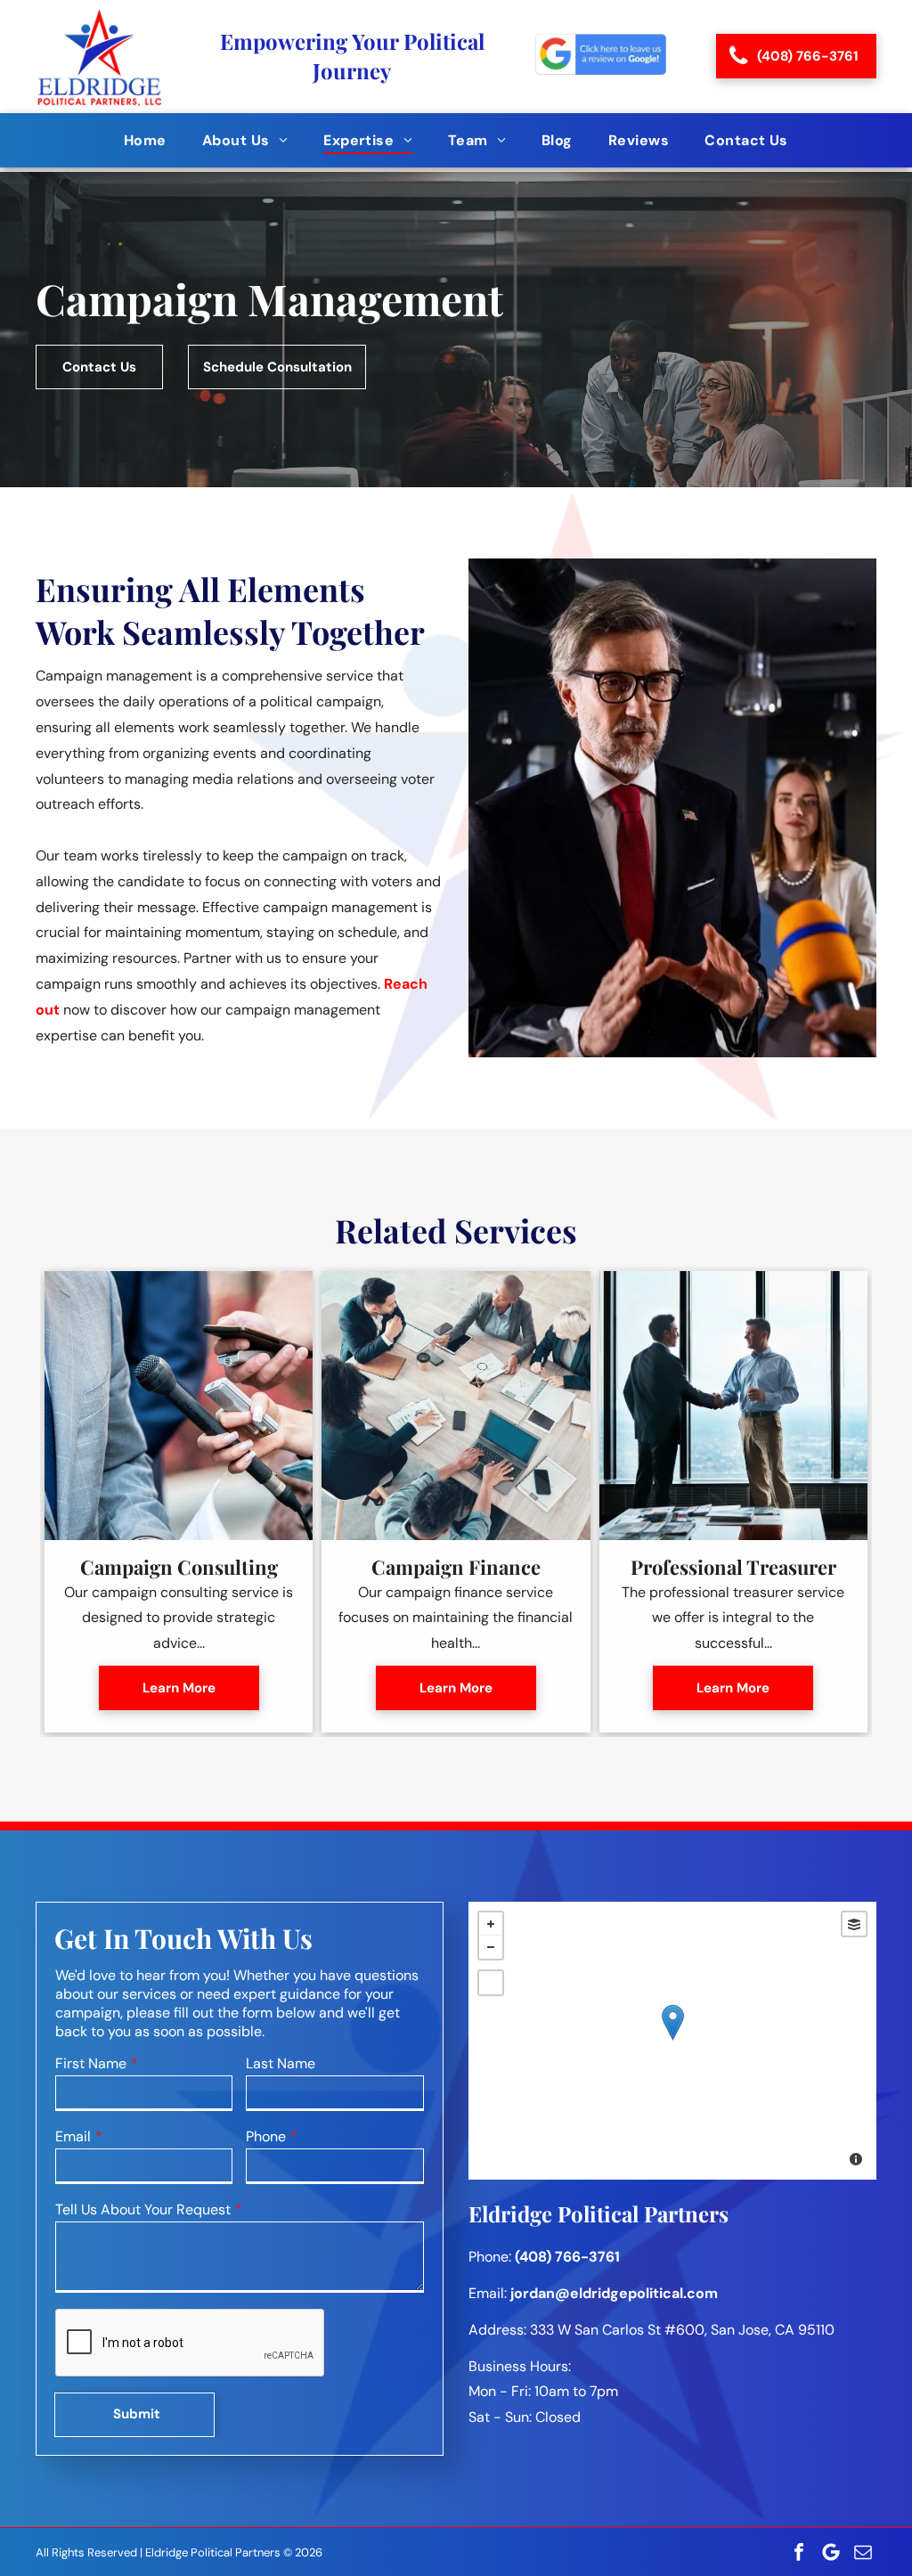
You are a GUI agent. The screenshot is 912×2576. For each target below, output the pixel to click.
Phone (266, 2136)
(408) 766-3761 (567, 2257)
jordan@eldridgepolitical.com (614, 2293)
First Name (91, 2063)
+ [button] (491, 1924)
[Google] (831, 2552)
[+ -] (672, 2041)
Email (73, 2136)
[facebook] (799, 2552)
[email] (863, 2552)
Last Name (281, 2063)
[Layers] (854, 1924)
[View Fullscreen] (491, 1983)
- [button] (491, 1947)
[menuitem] (145, 140)
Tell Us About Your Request (143, 2209)
